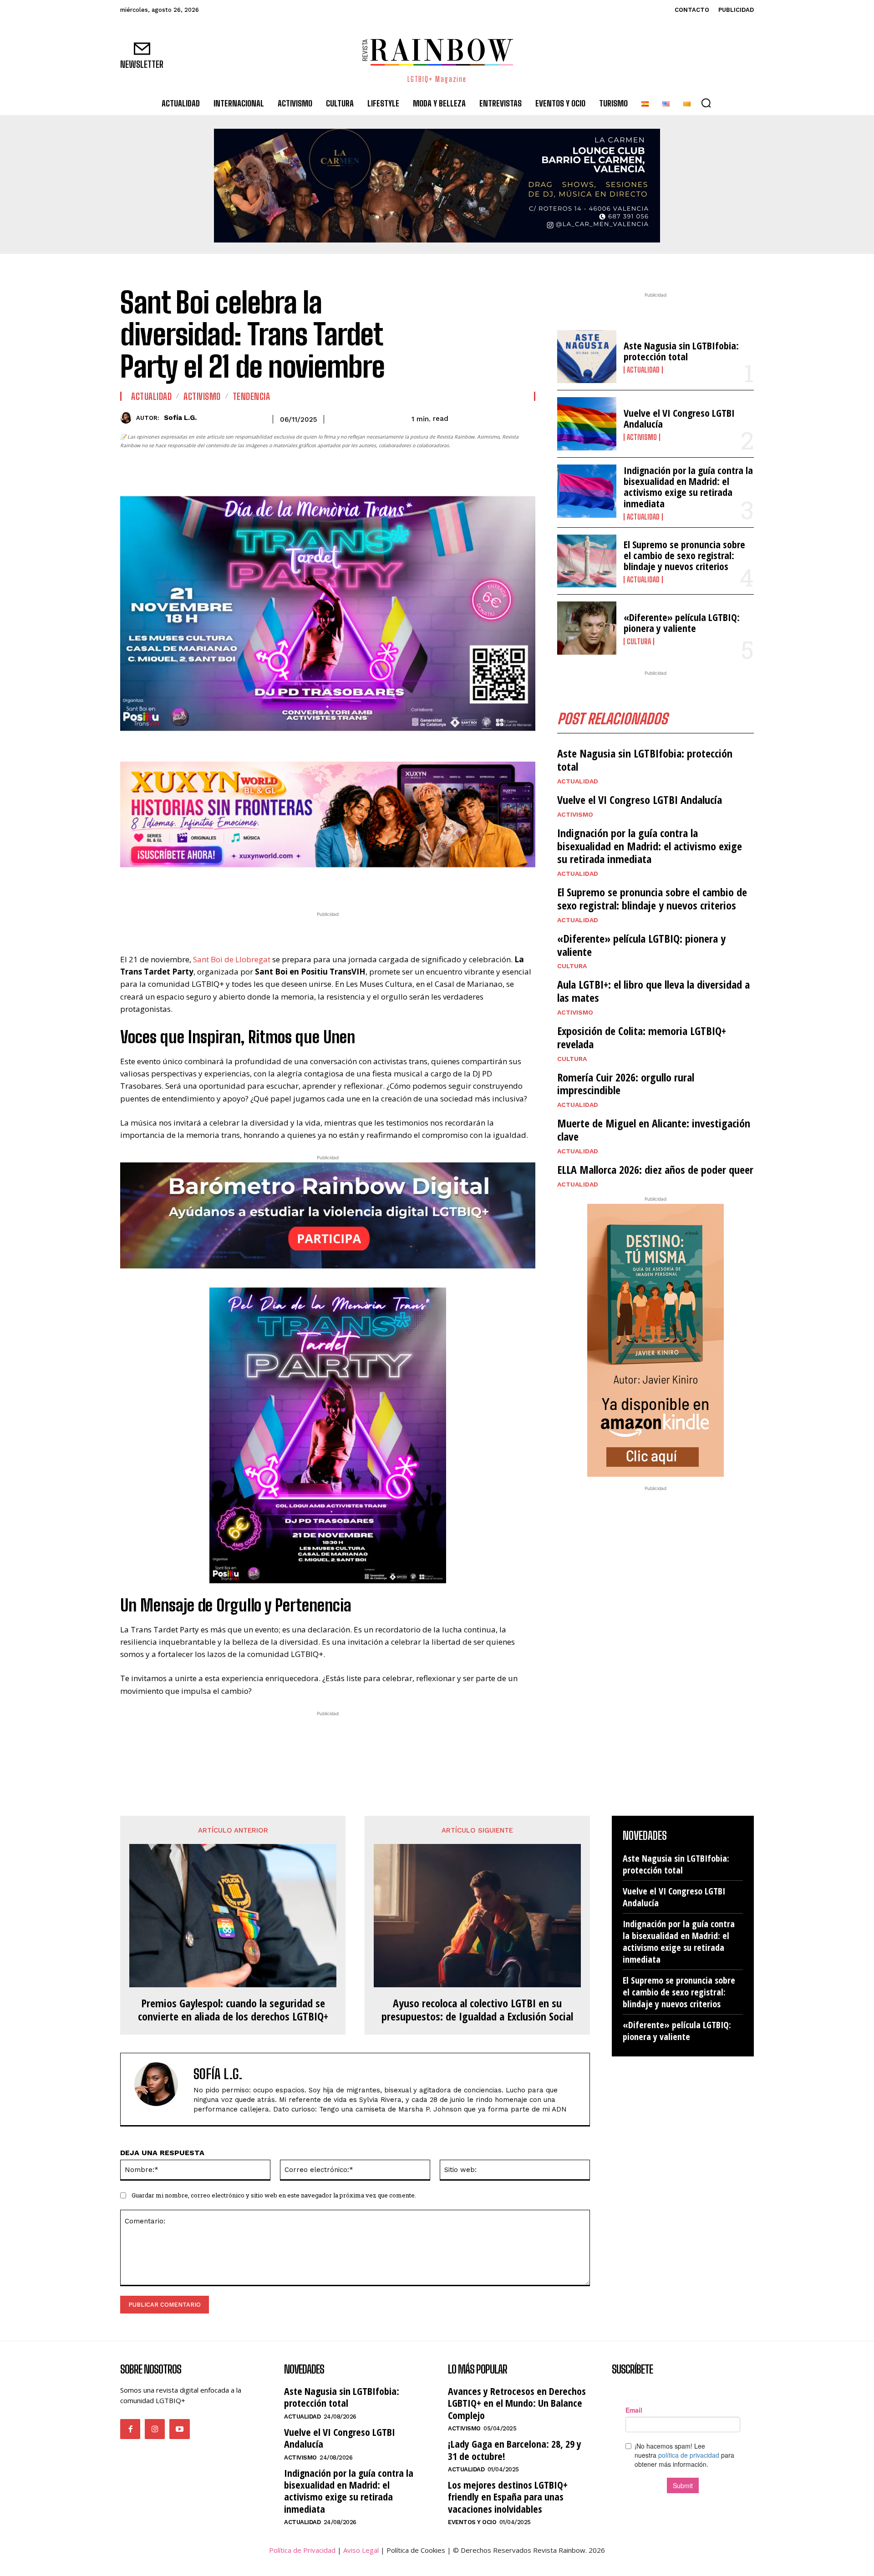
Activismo (202, 396)
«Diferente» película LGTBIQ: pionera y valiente (682, 622)
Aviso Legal (361, 2550)
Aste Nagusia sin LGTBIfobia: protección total (681, 351)
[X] (296, 886)
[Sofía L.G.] (128, 418)
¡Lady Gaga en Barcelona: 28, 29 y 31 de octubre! (515, 2450)
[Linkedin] (338, 886)
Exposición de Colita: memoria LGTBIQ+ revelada (642, 1037)
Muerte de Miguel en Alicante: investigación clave (654, 1130)
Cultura (639, 641)
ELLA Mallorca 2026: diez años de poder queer (655, 1169)
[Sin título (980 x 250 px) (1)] (328, 815)
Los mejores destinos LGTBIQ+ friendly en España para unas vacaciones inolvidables (508, 2497)
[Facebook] (275, 886)
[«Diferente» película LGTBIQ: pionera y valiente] (587, 628)
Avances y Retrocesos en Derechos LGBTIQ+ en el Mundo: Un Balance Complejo (517, 2403)
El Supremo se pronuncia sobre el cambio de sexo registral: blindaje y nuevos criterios (684, 555)
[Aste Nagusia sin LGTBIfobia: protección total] (587, 357)
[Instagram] (155, 2429)
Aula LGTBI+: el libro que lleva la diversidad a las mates (653, 991)
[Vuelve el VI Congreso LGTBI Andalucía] (587, 424)
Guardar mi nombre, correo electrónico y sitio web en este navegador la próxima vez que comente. (274, 2195)
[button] (706, 103)
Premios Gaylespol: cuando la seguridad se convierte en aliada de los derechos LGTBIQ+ (233, 2010)
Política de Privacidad (302, 2550)
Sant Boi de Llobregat (232, 959)
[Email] (359, 886)
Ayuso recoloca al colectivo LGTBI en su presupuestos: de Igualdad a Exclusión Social (477, 2010)
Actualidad (151, 396)
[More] (380, 886)
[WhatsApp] (317, 886)
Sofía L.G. (180, 418)
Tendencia (252, 396)
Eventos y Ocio (472, 2522)
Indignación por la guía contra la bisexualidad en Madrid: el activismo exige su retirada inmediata (688, 487)
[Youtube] (179, 2429)
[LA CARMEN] (437, 186)
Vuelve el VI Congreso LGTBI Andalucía (679, 418)
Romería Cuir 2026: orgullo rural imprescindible (626, 1084)
